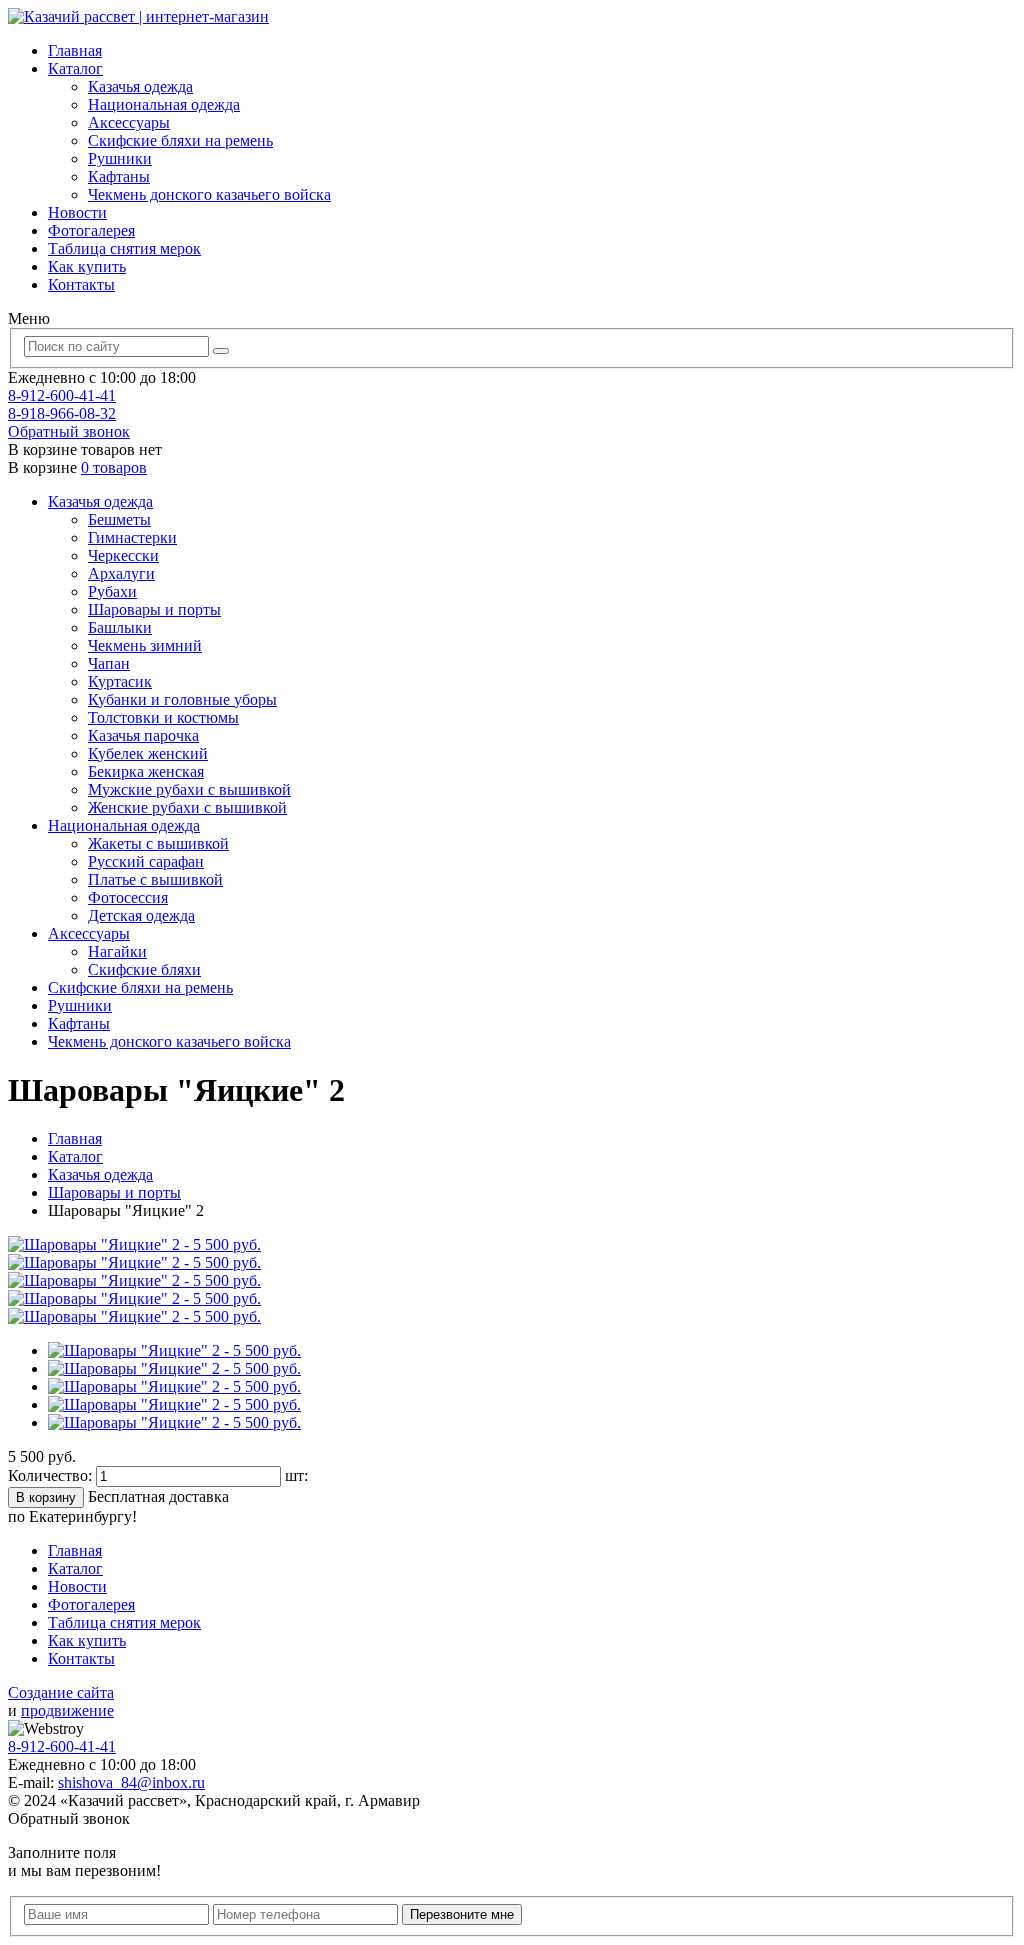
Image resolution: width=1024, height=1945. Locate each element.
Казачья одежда (140, 86)
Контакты (81, 284)
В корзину (46, 1497)
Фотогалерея (91, 230)
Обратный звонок (69, 431)
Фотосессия (128, 897)
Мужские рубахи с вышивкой (189, 789)
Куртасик (120, 681)
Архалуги (121, 573)
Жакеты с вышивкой (158, 843)
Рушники (120, 158)
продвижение (67, 1710)
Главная (75, 50)
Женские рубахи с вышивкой (187, 807)
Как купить (87, 266)
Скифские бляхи (144, 969)
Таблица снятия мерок (124, 248)
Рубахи (112, 591)
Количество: (52, 1475)
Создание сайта (61, 1692)
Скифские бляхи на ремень (180, 140)
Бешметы (119, 519)
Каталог (75, 68)
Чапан (109, 663)
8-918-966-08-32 (62, 413)
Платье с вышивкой (155, 879)
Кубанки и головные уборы (182, 699)
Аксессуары (129, 122)
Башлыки (120, 627)
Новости (77, 212)
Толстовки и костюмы (163, 717)
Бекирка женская (146, 771)
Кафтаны (119, 176)
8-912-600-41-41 (62, 395)
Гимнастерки (132, 537)
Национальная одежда (164, 104)
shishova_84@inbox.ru (131, 1782)
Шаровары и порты (154, 609)
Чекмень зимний (145, 645)
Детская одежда (141, 915)
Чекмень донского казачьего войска (209, 194)
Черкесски (123, 555)
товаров (114, 467)
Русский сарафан (146, 861)
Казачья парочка (143, 735)
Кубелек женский (148, 753)
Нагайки (117, 951)
